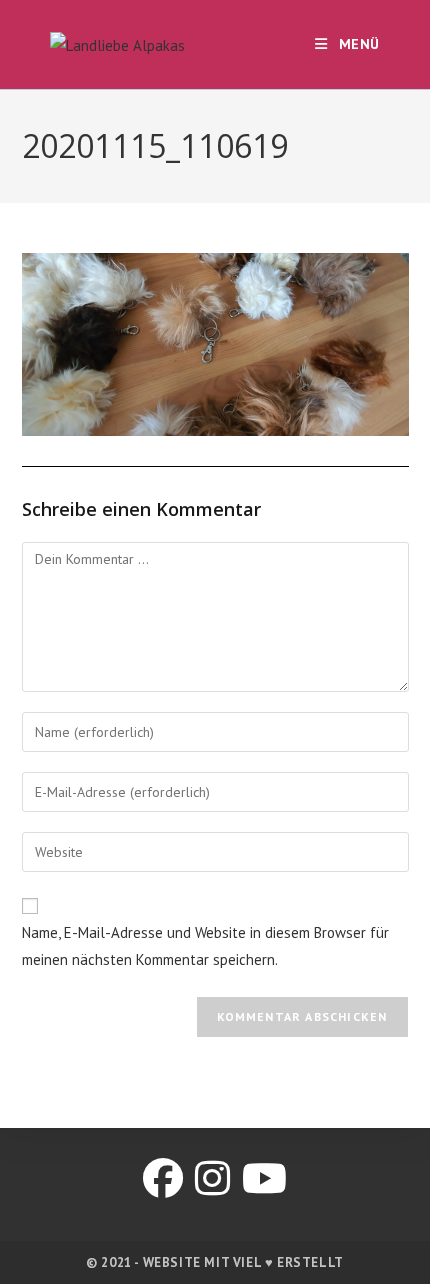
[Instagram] (212, 1178)
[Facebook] (163, 1178)
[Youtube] (264, 1178)
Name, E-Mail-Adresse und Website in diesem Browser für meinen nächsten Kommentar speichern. (205, 946)
